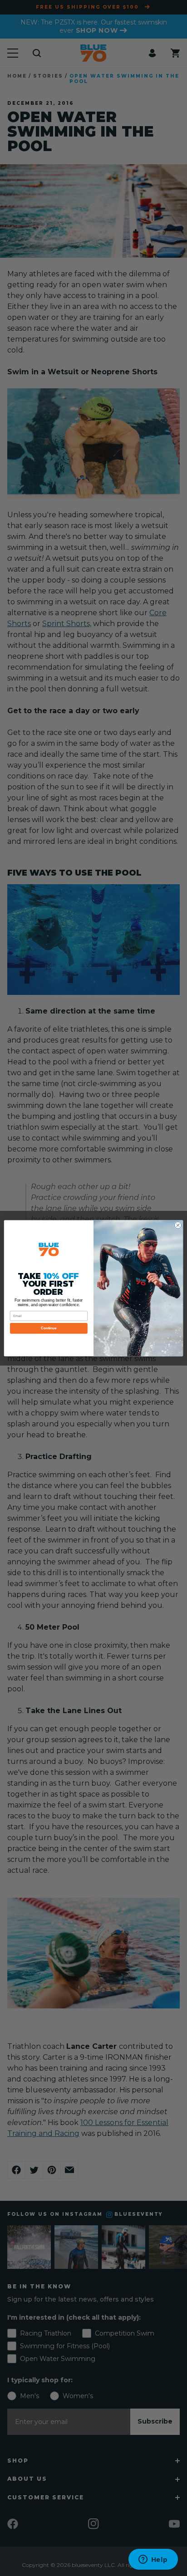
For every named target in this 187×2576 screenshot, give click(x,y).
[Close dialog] (178, 1225)
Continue (49, 1328)
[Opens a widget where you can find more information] (153, 2560)
